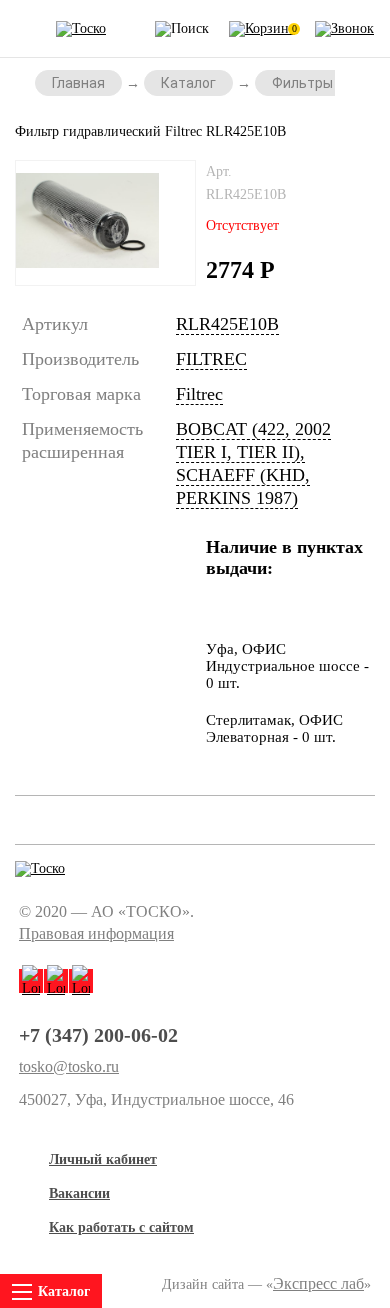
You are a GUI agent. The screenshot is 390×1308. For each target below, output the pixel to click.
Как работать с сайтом (121, 1227)
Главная (78, 83)
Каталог (188, 83)
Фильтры (302, 83)
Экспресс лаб (318, 1283)
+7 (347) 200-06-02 (98, 1035)
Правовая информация (96, 933)
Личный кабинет (103, 1159)
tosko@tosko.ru (69, 1067)
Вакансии (79, 1193)
